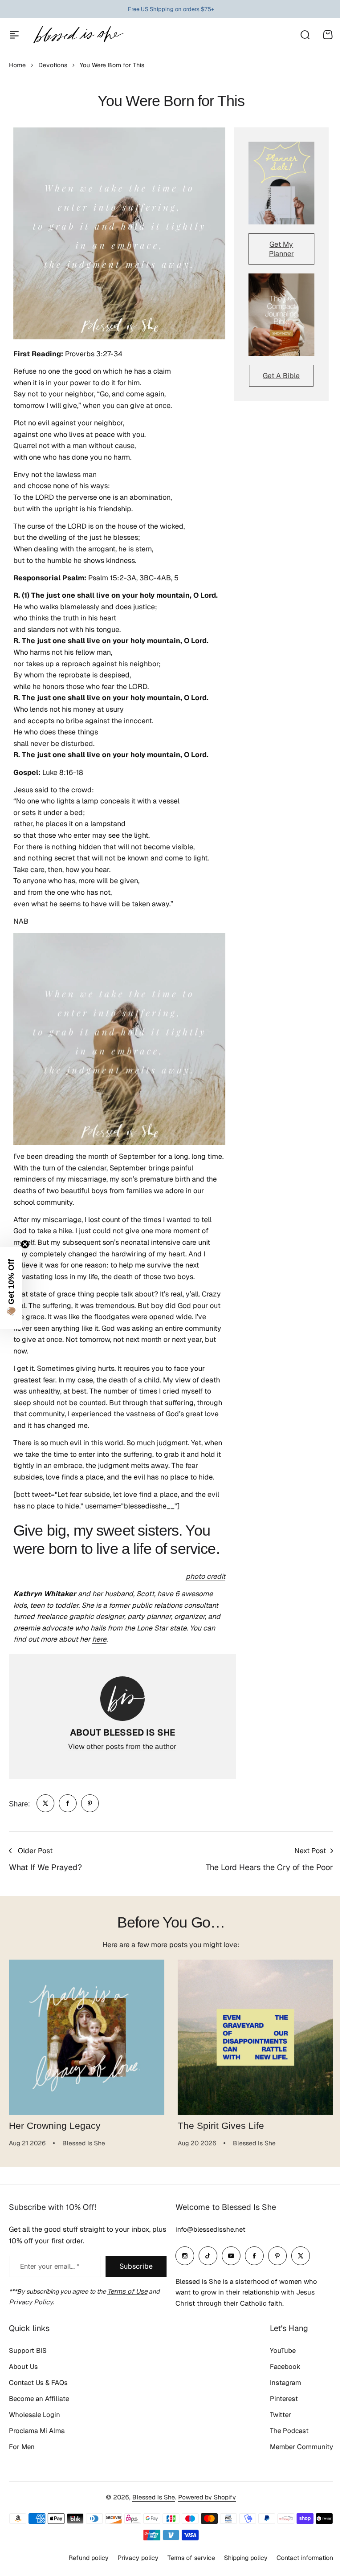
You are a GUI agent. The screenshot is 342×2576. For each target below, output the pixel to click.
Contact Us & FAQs (38, 2382)
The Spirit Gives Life (221, 2126)
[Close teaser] (25, 1244)
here (99, 1639)
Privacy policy (131, 2557)
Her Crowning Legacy (55, 2126)
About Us (23, 2366)
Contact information (298, 2557)
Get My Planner (281, 249)
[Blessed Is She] (78, 35)
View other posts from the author (122, 1747)
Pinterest (277, 2399)
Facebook (279, 2366)
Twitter (274, 2415)
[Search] (305, 35)
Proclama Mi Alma (37, 2431)
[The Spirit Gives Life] (255, 2037)
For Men (22, 2447)
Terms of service (185, 2557)
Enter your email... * (50, 2266)
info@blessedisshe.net (207, 2229)
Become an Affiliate (39, 2399)
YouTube (276, 2350)
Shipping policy (239, 2557)
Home (17, 65)
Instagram (279, 2382)
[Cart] (328, 35)
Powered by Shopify (204, 2497)
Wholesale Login (35, 2415)
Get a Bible (281, 376)
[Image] (281, 183)
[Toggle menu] (14, 35)
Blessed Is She (151, 2497)
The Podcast (283, 2431)
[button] (11, 1288)
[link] (45, 1803)
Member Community (295, 2447)
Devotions (53, 65)
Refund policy (82, 2557)
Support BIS (28, 2350)
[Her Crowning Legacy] (87, 2037)
